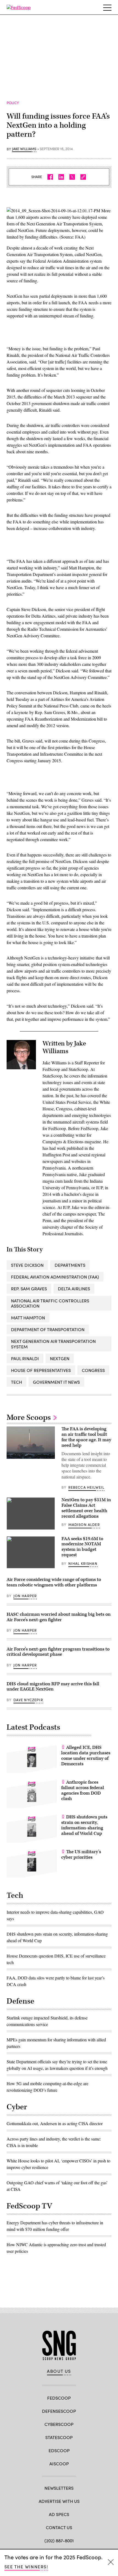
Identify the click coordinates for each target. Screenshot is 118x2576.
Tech (16, 1382)
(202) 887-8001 (59, 2541)
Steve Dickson (27, 1265)
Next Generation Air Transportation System (53, 1344)
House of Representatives (41, 1370)
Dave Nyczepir (28, 1700)
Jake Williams (24, 149)
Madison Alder (84, 1525)
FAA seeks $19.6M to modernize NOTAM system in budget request (82, 1547)
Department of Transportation (48, 1329)
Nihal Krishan (83, 1563)
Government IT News (56, 1382)
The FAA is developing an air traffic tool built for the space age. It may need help (86, 1437)
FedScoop (59, 2398)
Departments (70, 1265)
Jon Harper (25, 1596)
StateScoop (59, 2437)
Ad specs (59, 2514)
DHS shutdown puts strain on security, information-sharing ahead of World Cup (84, 1825)
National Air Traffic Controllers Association (50, 1303)
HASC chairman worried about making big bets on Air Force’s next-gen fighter (59, 1617)
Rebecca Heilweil (86, 1487)
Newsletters (59, 2488)
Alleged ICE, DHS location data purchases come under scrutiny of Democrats (86, 1756)
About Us (59, 2371)
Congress (93, 1370)
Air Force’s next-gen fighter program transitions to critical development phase (58, 1652)
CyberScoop (59, 2424)
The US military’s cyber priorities (81, 1855)
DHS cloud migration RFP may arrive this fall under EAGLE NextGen (53, 1687)
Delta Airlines (74, 1289)
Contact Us (59, 2527)
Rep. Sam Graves (29, 1289)
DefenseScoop (59, 2411)
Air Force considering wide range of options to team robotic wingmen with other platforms (54, 1582)
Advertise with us (59, 2501)
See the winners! (26, 2567)
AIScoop (59, 2464)
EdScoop (59, 2450)
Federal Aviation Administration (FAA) (55, 1277)
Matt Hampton (28, 1318)
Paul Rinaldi (25, 1358)
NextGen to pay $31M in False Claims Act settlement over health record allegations (86, 1508)
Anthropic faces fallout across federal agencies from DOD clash (83, 1790)
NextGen (60, 1358)
